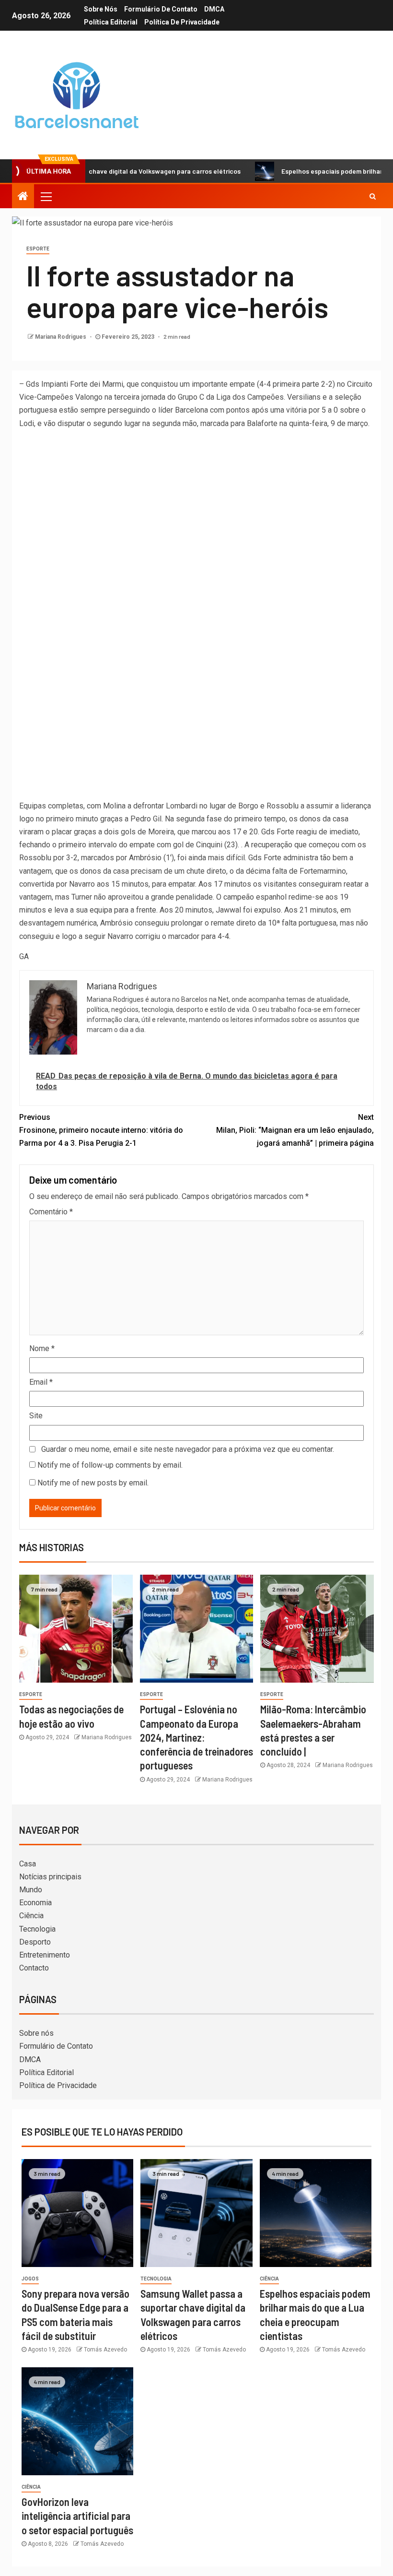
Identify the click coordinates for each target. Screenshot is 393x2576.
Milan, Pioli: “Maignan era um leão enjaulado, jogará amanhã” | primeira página (295, 1130)
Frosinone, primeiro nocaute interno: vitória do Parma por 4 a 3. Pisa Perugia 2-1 (101, 1130)
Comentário (51, 1212)
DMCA (214, 9)
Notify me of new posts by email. (93, 1483)
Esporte (38, 249)
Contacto (34, 1968)
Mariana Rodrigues (61, 337)
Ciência (31, 1916)
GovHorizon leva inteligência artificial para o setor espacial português (77, 2516)
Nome (42, 1348)
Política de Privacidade (182, 22)
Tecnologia (37, 1929)
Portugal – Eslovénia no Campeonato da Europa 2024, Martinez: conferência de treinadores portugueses (196, 1737)
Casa (28, 1864)
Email (41, 1382)
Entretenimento (45, 1955)
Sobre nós (101, 9)
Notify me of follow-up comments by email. (110, 1465)
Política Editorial (111, 22)
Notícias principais (50, 1877)
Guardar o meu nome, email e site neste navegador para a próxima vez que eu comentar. (188, 1449)
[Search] (373, 196)
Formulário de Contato (161, 9)
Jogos (30, 2279)
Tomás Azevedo (105, 2350)
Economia (35, 1903)
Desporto (35, 1942)
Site (36, 1416)
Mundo (31, 1890)
